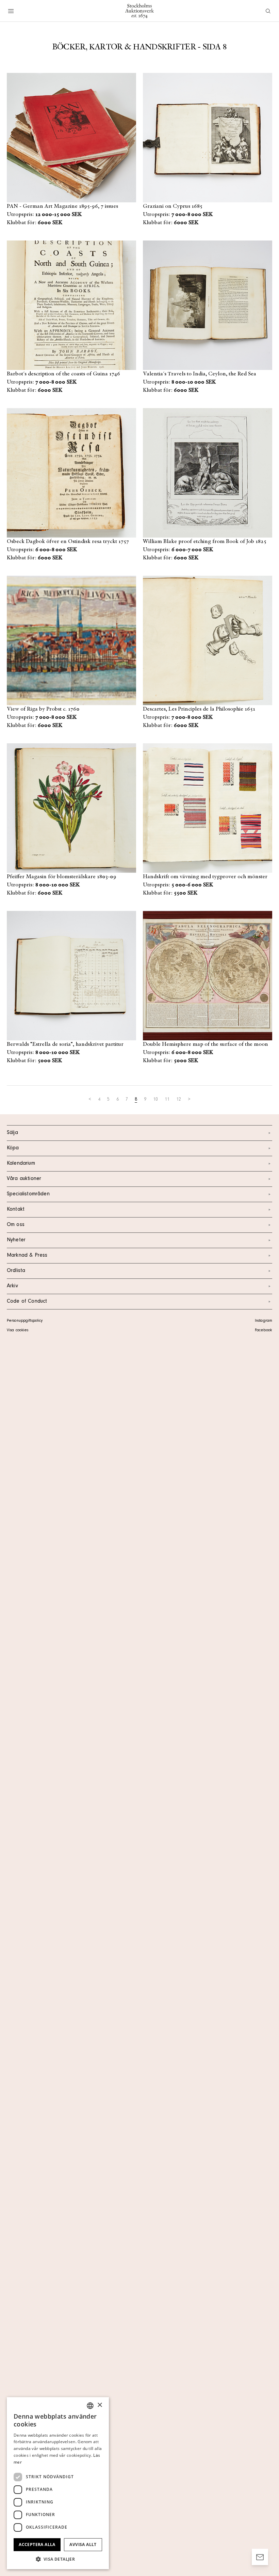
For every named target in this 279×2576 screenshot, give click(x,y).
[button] (58, 2559)
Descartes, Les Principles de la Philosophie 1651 (199, 709)
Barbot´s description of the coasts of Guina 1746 (63, 374)
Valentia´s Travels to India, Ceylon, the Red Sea (200, 374)
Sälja (12, 1133)
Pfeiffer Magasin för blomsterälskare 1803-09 (62, 877)
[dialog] (58, 2483)
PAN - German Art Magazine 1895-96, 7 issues (62, 206)
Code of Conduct (27, 1302)
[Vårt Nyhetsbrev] (260, 2557)
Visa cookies (18, 1331)
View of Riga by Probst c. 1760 (43, 709)
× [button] (100, 2405)
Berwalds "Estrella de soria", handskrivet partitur (65, 1044)
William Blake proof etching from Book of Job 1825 (205, 542)
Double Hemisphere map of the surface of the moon (206, 1044)
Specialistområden (28, 1194)
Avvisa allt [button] (83, 2544)
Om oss (16, 1225)
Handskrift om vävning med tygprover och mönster (205, 877)
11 (167, 1100)
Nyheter (16, 1240)
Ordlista (16, 1271)
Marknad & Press (27, 1256)
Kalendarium (21, 1164)
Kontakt (16, 1210)
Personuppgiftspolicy (25, 1321)
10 (155, 1100)
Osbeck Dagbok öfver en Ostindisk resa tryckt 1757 (68, 542)
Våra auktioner (24, 1179)
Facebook (263, 1331)
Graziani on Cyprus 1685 (173, 206)
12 (179, 1100)
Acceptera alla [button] (37, 2544)
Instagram (264, 1321)
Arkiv (12, 1286)
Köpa (13, 1148)
